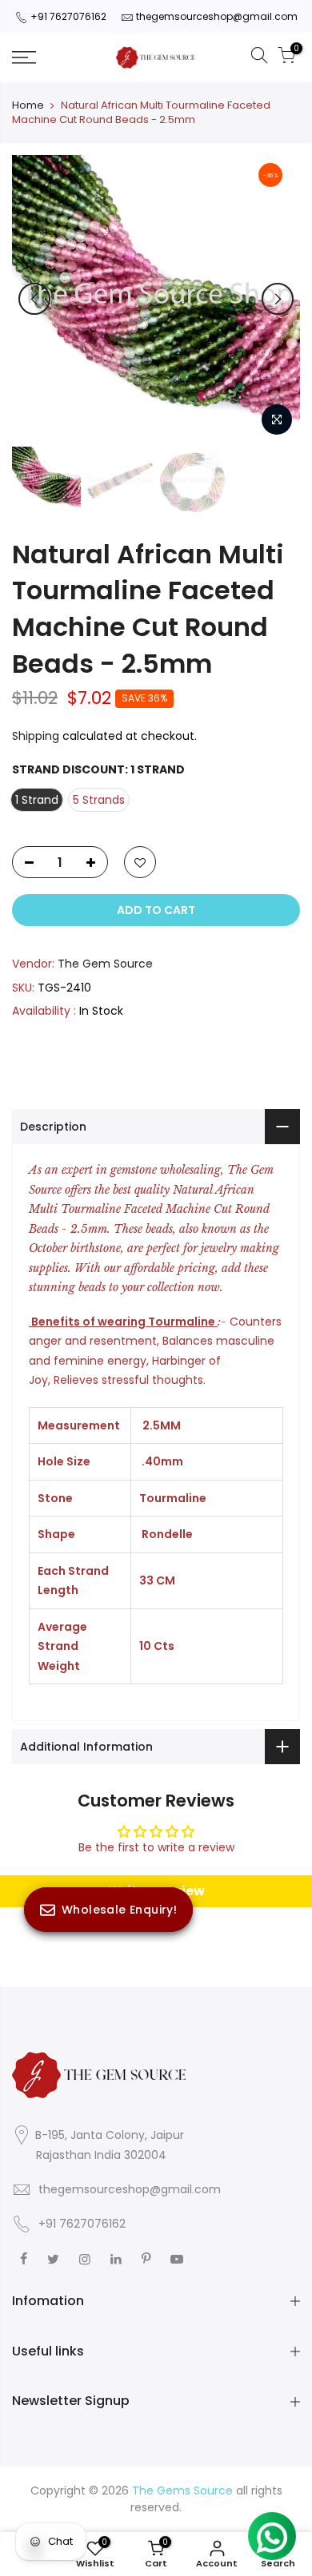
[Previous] (34, 299)
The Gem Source (105, 964)
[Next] (278, 299)
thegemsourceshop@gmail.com (217, 16)
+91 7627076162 (68, 16)
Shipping (36, 736)
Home (28, 105)
